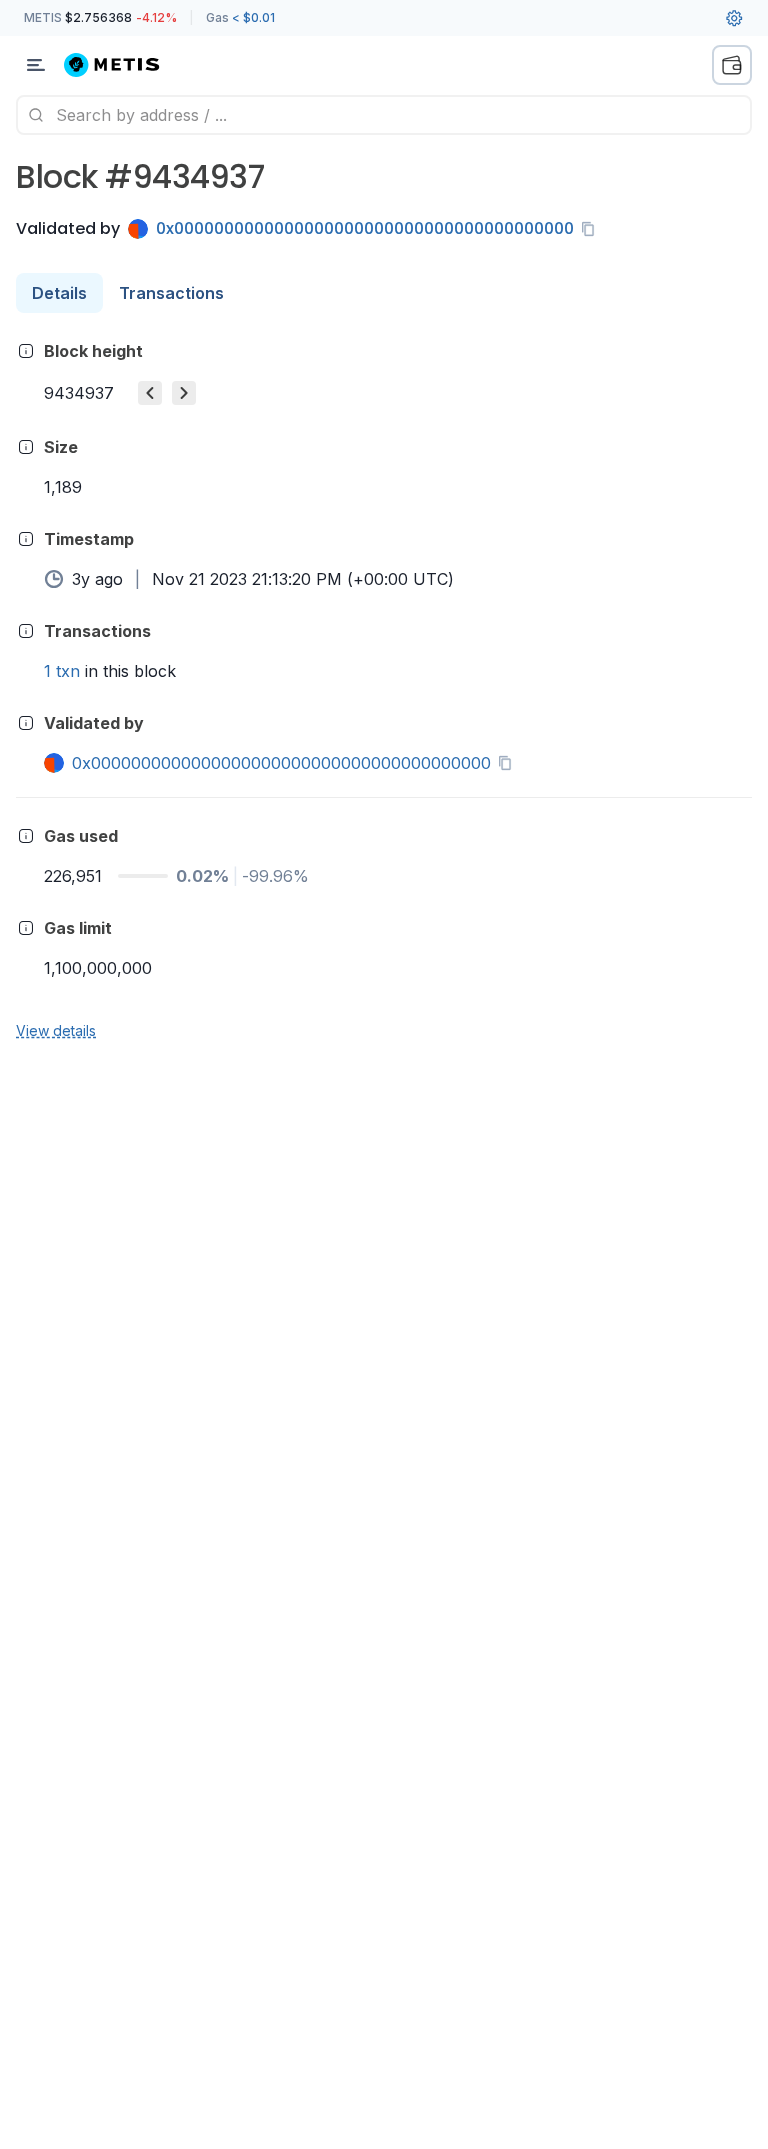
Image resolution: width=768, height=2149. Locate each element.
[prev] (150, 393)
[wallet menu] (732, 65)
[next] (184, 393)
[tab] (59, 293)
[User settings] (734, 18)
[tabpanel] (384, 689)
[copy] (592, 229)
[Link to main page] (124, 65)
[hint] (26, 351)
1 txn (62, 671)
